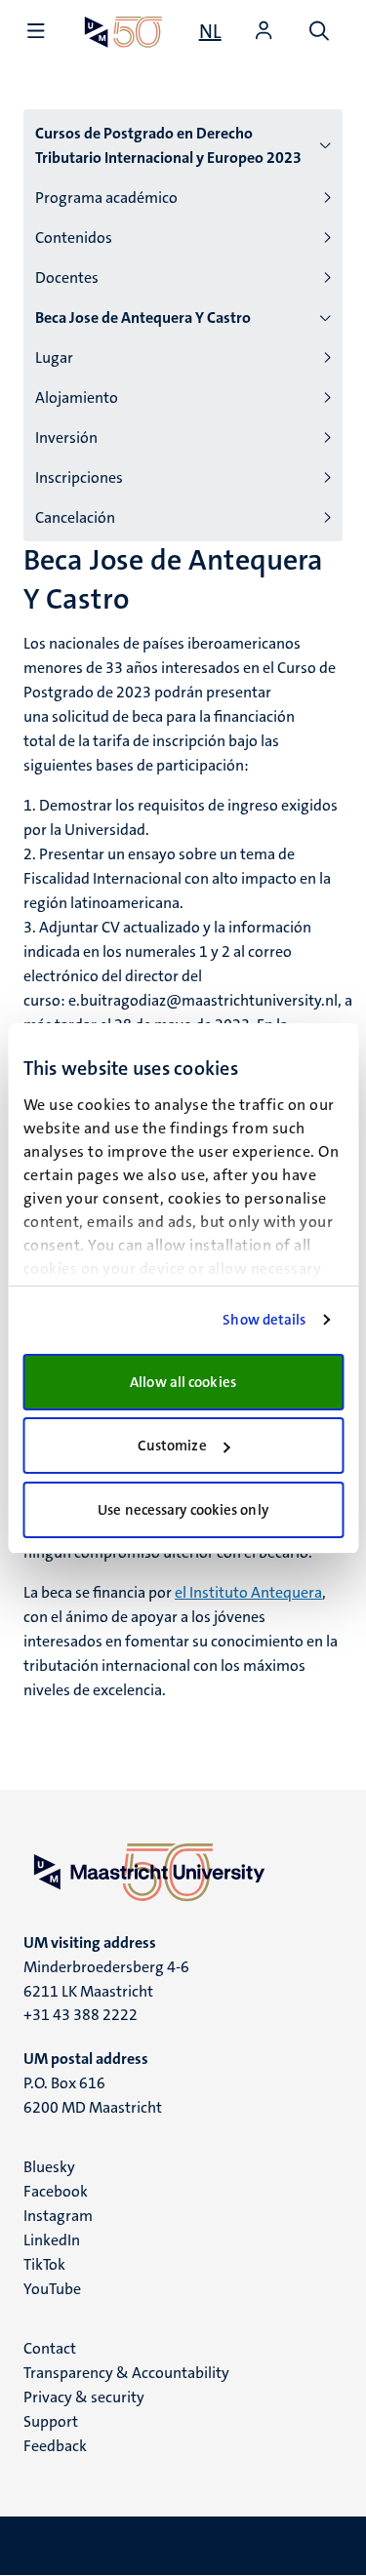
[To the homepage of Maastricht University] (123, 32)
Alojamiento (77, 397)
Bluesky (49, 2167)
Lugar (54, 357)
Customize (172, 1446)
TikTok (44, 2264)
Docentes (67, 277)
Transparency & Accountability (126, 2373)
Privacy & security (84, 2397)
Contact (50, 2348)
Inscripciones (79, 477)
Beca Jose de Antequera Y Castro (143, 317)
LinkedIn (52, 2240)
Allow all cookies (183, 1382)
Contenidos (74, 238)
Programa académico (106, 198)
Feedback (55, 2446)
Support (51, 2421)
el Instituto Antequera (248, 1592)
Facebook (56, 2191)
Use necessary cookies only (183, 1510)
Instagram (58, 2216)
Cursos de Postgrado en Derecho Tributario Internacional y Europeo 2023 (168, 145)
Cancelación (75, 517)
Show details (264, 1320)
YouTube (52, 2289)
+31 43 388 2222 (81, 2015)
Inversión (66, 437)
